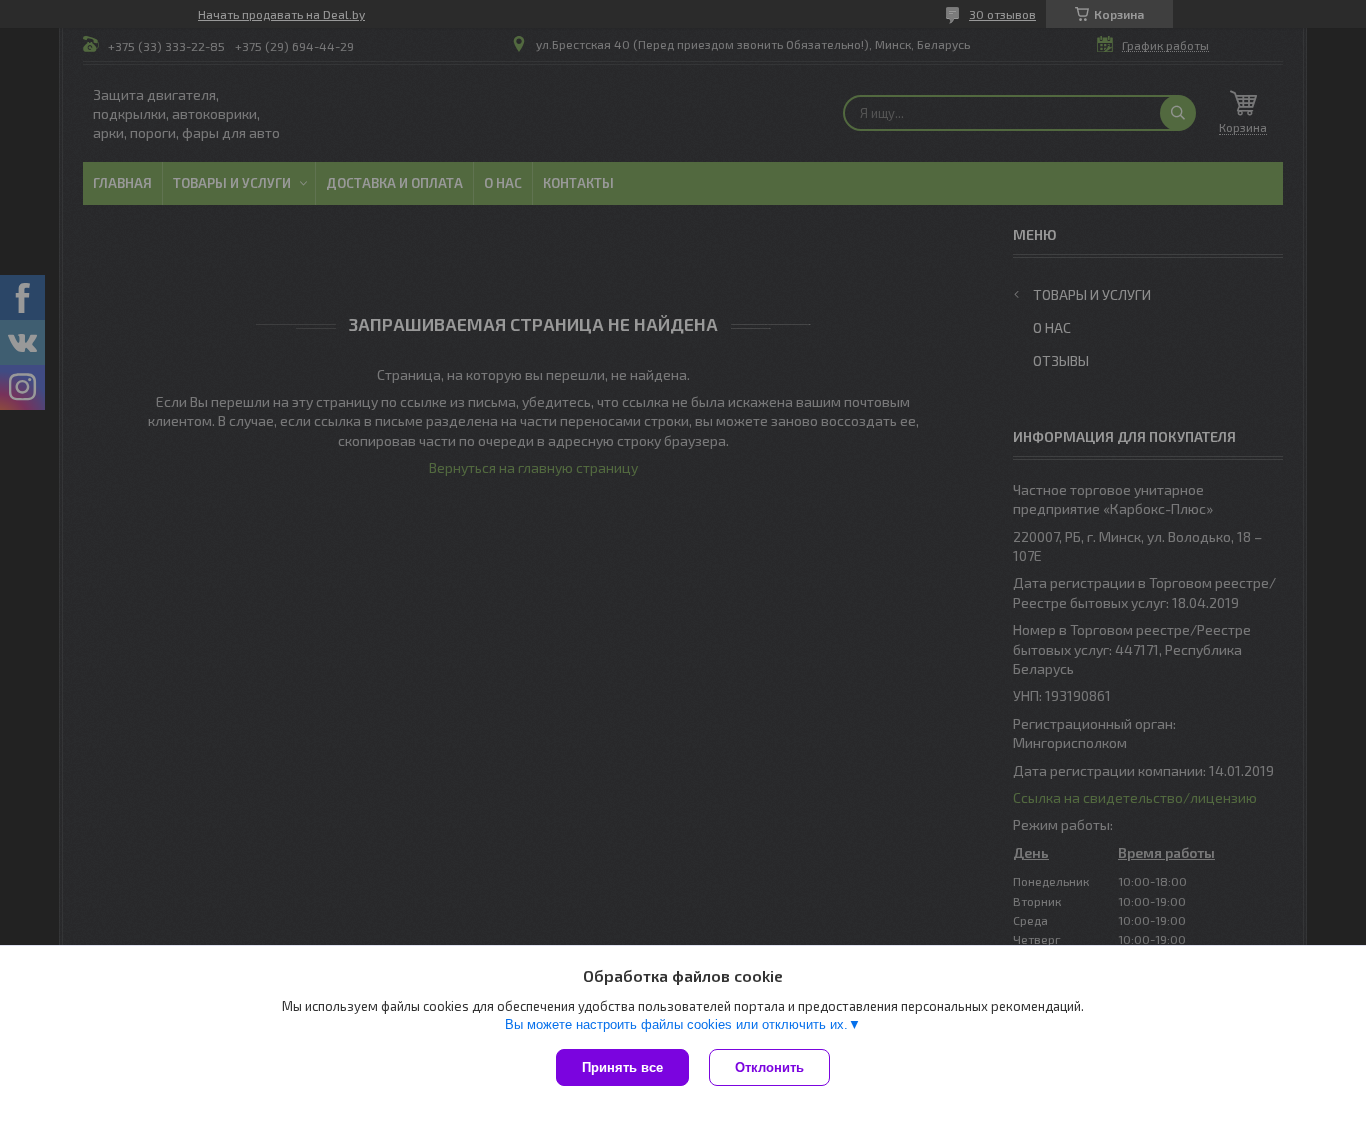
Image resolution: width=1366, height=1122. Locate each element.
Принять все (622, 1067)
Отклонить (769, 1067)
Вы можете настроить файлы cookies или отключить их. (676, 1024)
